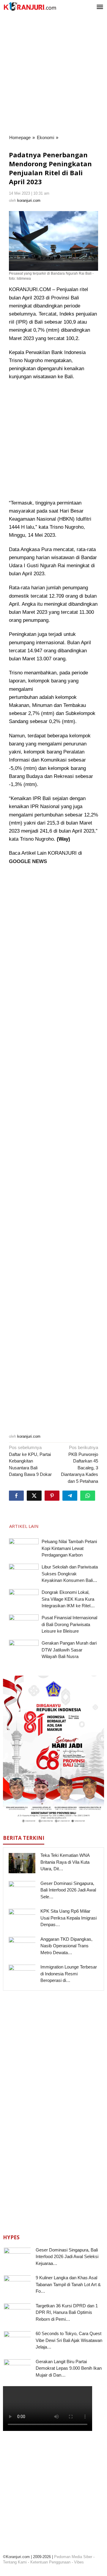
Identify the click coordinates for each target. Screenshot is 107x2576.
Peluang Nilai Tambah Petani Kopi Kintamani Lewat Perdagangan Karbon (69, 1548)
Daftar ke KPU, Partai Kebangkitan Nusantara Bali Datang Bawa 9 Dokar (30, 1461)
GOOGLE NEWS (28, 861)
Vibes (79, 2562)
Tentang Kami (15, 2562)
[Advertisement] (53, 74)
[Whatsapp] (88, 1496)
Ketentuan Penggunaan (50, 2562)
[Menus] (100, 7)
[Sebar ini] (16, 1496)
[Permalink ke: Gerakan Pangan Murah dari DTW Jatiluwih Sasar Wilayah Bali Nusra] (24, 1651)
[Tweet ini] (34, 1496)
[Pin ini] (52, 1496)
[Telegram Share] (70, 1496)
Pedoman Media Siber (73, 2557)
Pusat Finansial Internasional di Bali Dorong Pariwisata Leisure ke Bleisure (69, 1624)
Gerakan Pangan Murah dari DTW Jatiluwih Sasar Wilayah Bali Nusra (69, 1650)
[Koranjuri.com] (30, 6)
